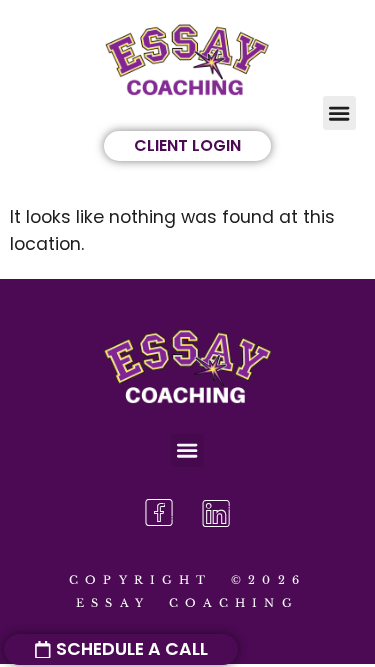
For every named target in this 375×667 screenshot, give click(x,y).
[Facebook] (159, 513)
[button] (340, 113)
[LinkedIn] (216, 513)
